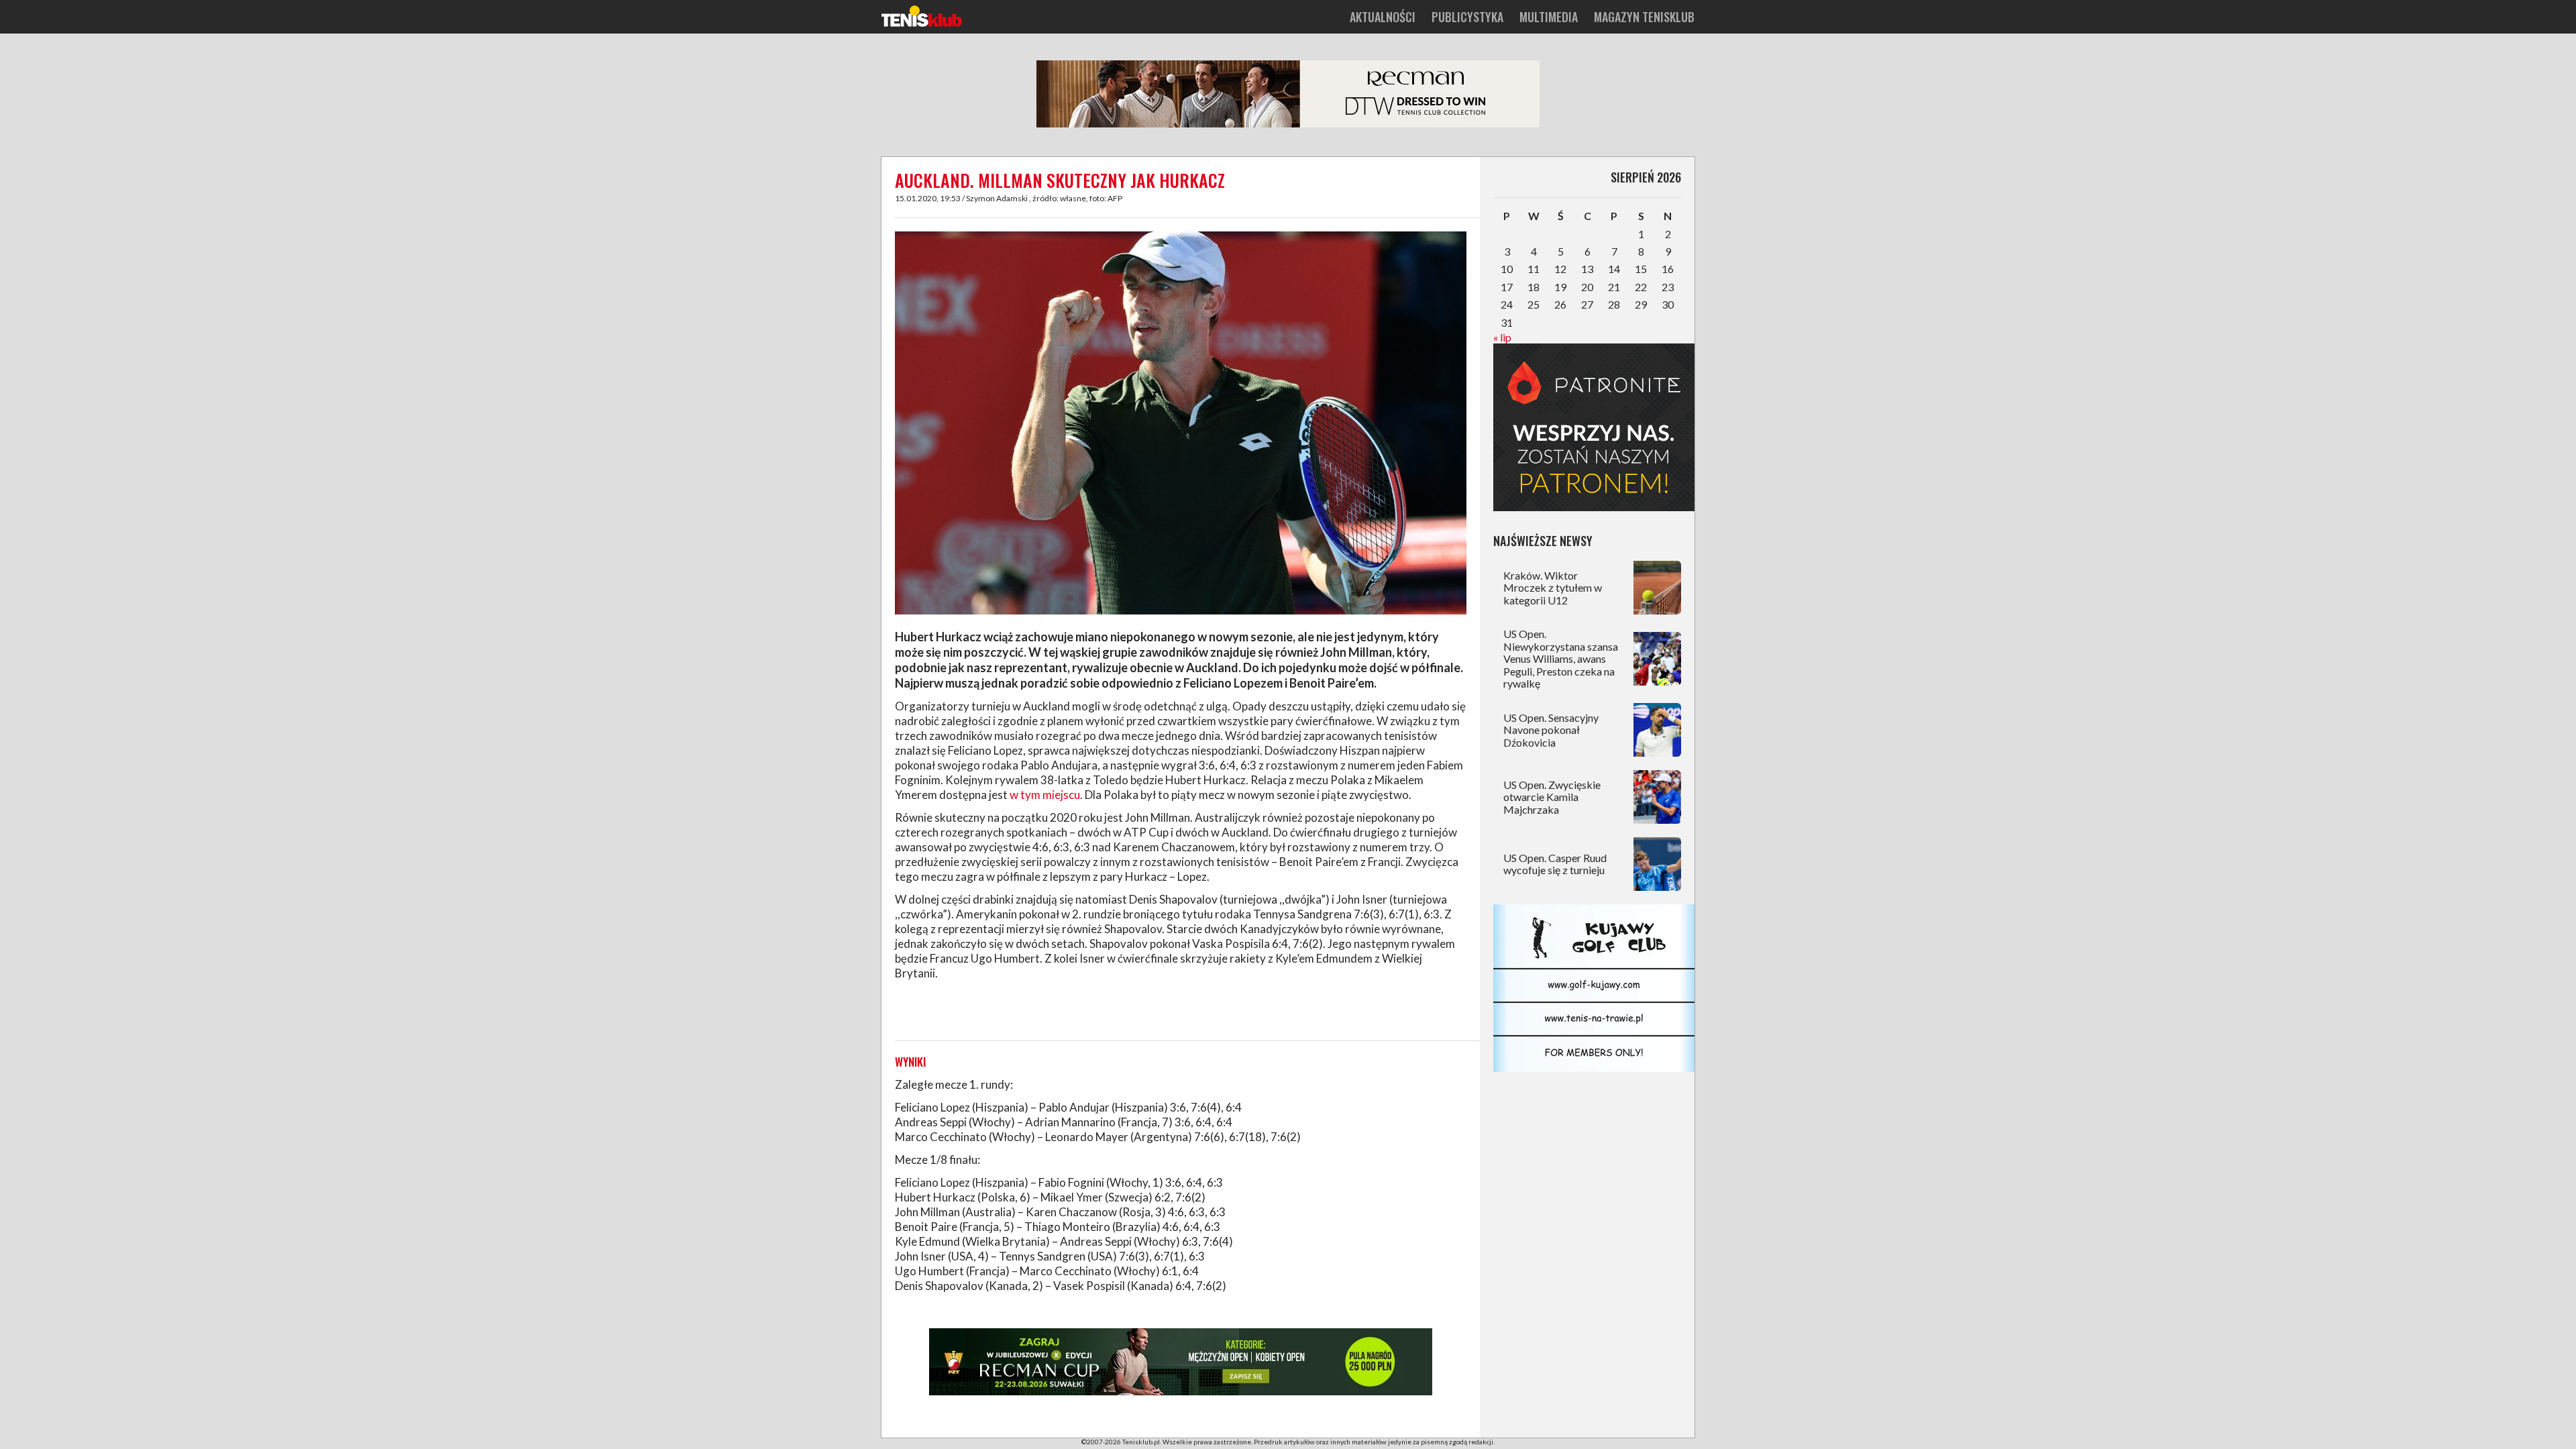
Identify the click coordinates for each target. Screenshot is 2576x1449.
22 (1641, 287)
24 (1507, 304)
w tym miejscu (1045, 795)
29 (1641, 304)
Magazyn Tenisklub (1644, 17)
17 (1507, 287)
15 (1641, 269)
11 (1534, 269)
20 (1587, 287)
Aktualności (1383, 17)
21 (1614, 287)
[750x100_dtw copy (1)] (1288, 125)
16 (1668, 269)
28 (1614, 304)
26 (1560, 304)
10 (1507, 269)
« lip (1502, 337)
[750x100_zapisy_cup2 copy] (1181, 1393)
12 (1560, 269)
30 (1668, 304)
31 (1507, 322)
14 (1614, 269)
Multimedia (1549, 17)
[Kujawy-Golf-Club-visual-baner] (1594, 1068)
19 (1560, 287)
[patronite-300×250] (1594, 507)
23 (1668, 287)
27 (1587, 304)
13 (1587, 269)
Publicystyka (1467, 17)
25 (1534, 304)
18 (1534, 287)
